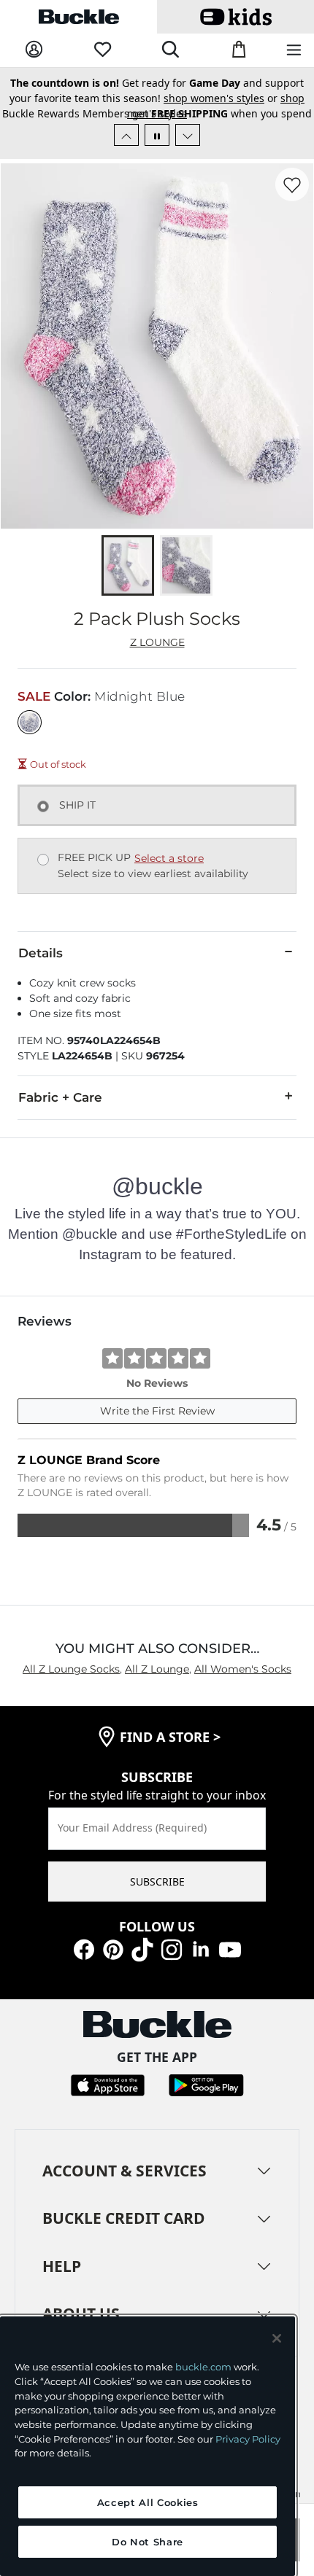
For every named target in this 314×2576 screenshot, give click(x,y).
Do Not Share (148, 2542)
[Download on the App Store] (108, 2084)
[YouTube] (230, 1948)
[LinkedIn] (201, 1948)
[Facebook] (84, 1948)
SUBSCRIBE (157, 1882)
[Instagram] (172, 1948)
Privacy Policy (248, 2439)
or (153, 109)
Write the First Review (157, 1411)
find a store (170, 1737)
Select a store (169, 858)
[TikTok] (142, 1948)
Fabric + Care (60, 1097)
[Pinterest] (113, 1948)
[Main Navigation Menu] (294, 51)
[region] (148, 2446)
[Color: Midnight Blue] (30, 722)
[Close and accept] (277, 2338)
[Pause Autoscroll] (157, 135)
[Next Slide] (188, 135)
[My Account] (34, 50)
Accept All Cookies (148, 2502)
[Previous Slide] (126, 135)
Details (41, 953)
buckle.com (203, 2367)
